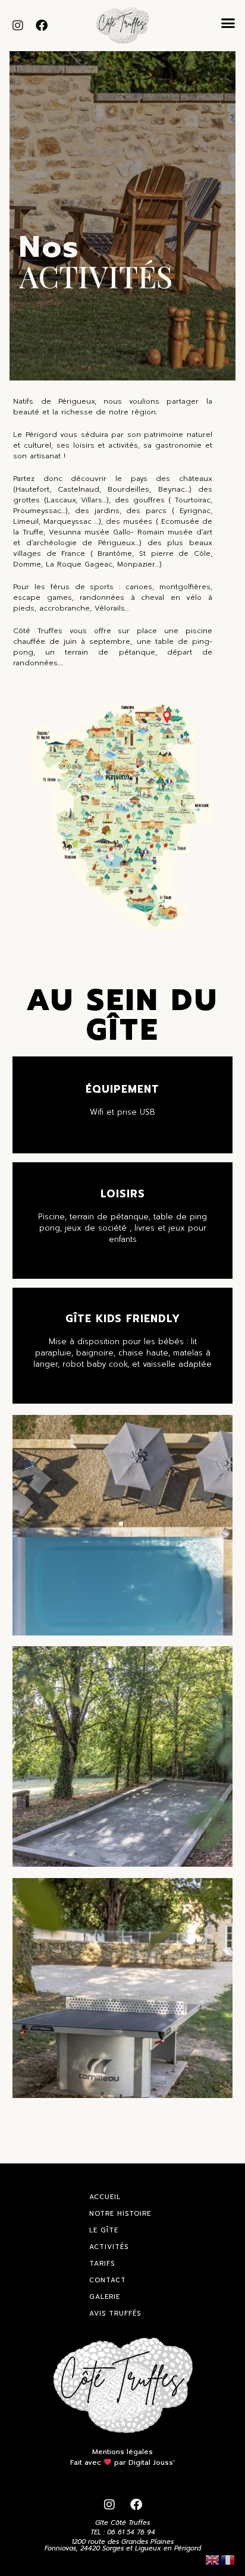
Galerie (105, 2297)
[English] (213, 2559)
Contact (108, 2280)
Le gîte (104, 2230)
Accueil (105, 2197)
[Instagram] (18, 26)
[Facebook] (42, 26)
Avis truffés (115, 2314)
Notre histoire (120, 2214)
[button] (228, 23)
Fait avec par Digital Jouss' (122, 2462)
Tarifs (102, 2264)
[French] (228, 2559)
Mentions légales (122, 2452)
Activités (109, 2247)
